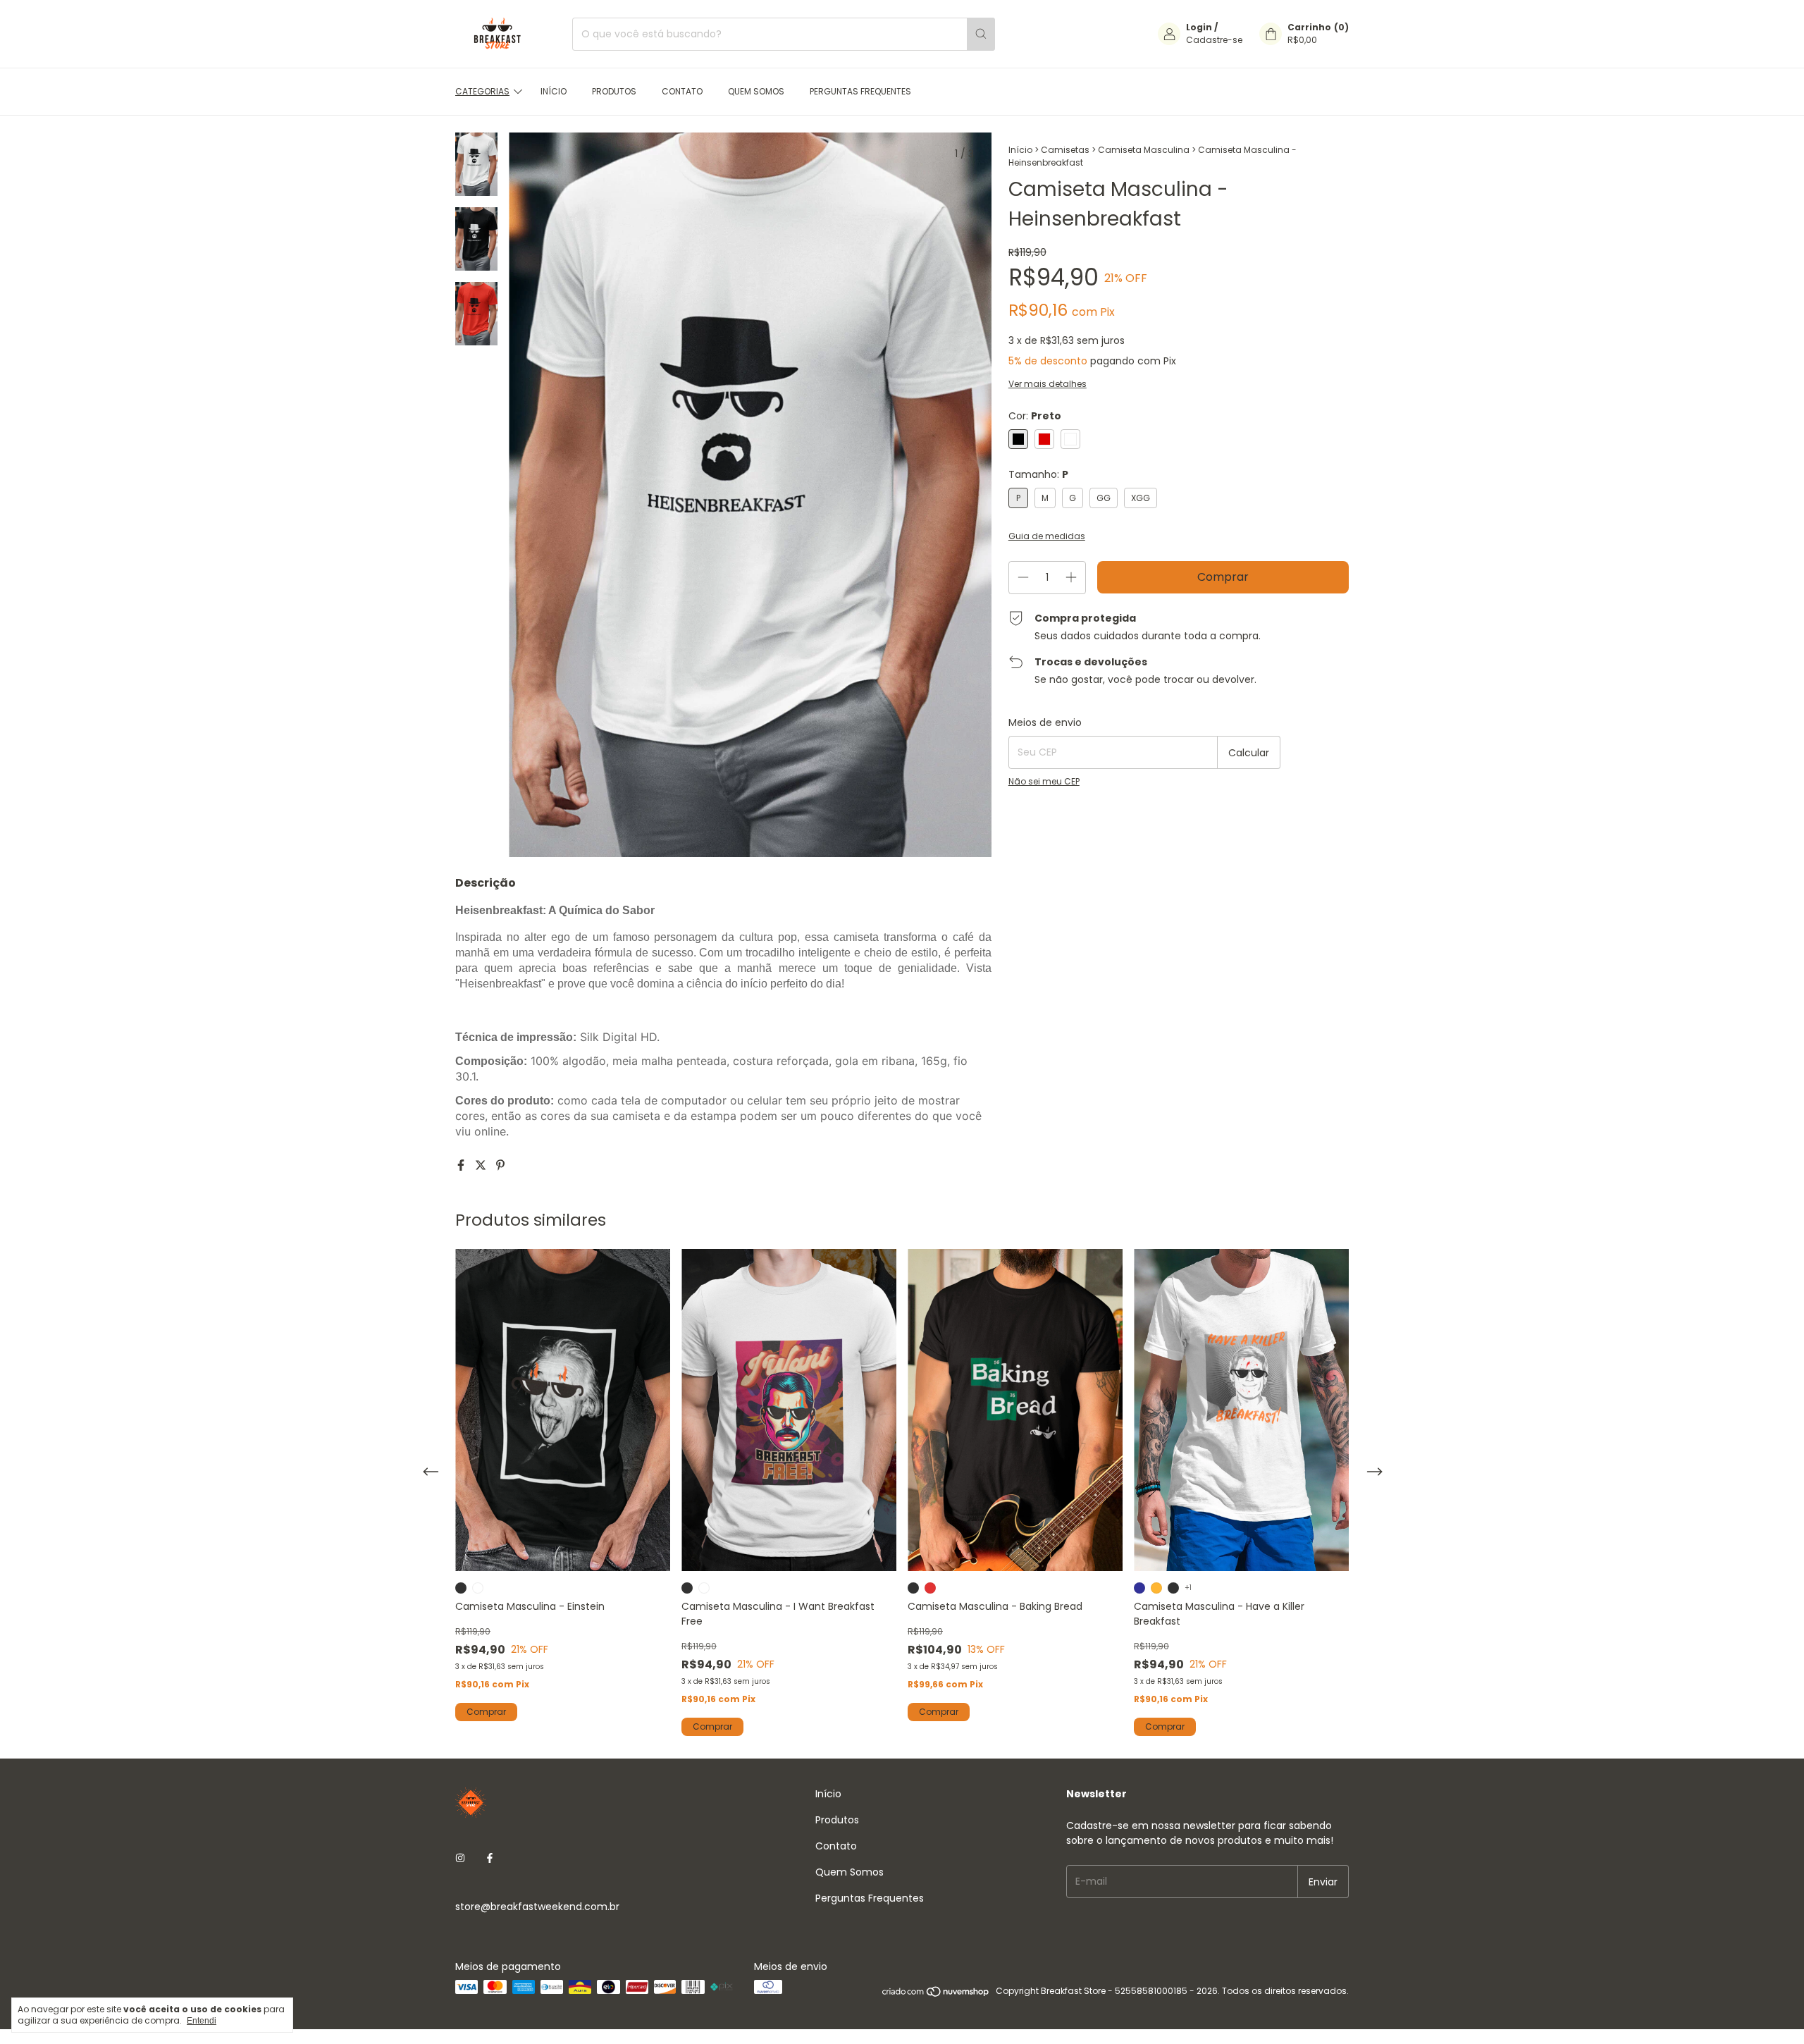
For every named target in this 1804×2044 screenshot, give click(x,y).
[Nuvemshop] (936, 1994)
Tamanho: (1038, 474)
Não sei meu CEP (1044, 781)
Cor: (1035, 416)
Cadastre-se (1214, 40)
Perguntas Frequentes (860, 91)
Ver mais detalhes (1048, 384)
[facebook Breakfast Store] (490, 1858)
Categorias (482, 91)
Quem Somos (756, 91)
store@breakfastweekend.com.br (537, 1907)
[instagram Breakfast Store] (460, 1858)
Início (554, 91)
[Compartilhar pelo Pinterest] (500, 1165)
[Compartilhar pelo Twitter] (482, 1165)
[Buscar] (981, 34)
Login (1199, 27)
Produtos (614, 91)
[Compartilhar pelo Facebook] (462, 1165)
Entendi (202, 2021)
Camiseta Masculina (1144, 150)
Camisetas (1065, 150)
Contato (682, 91)
